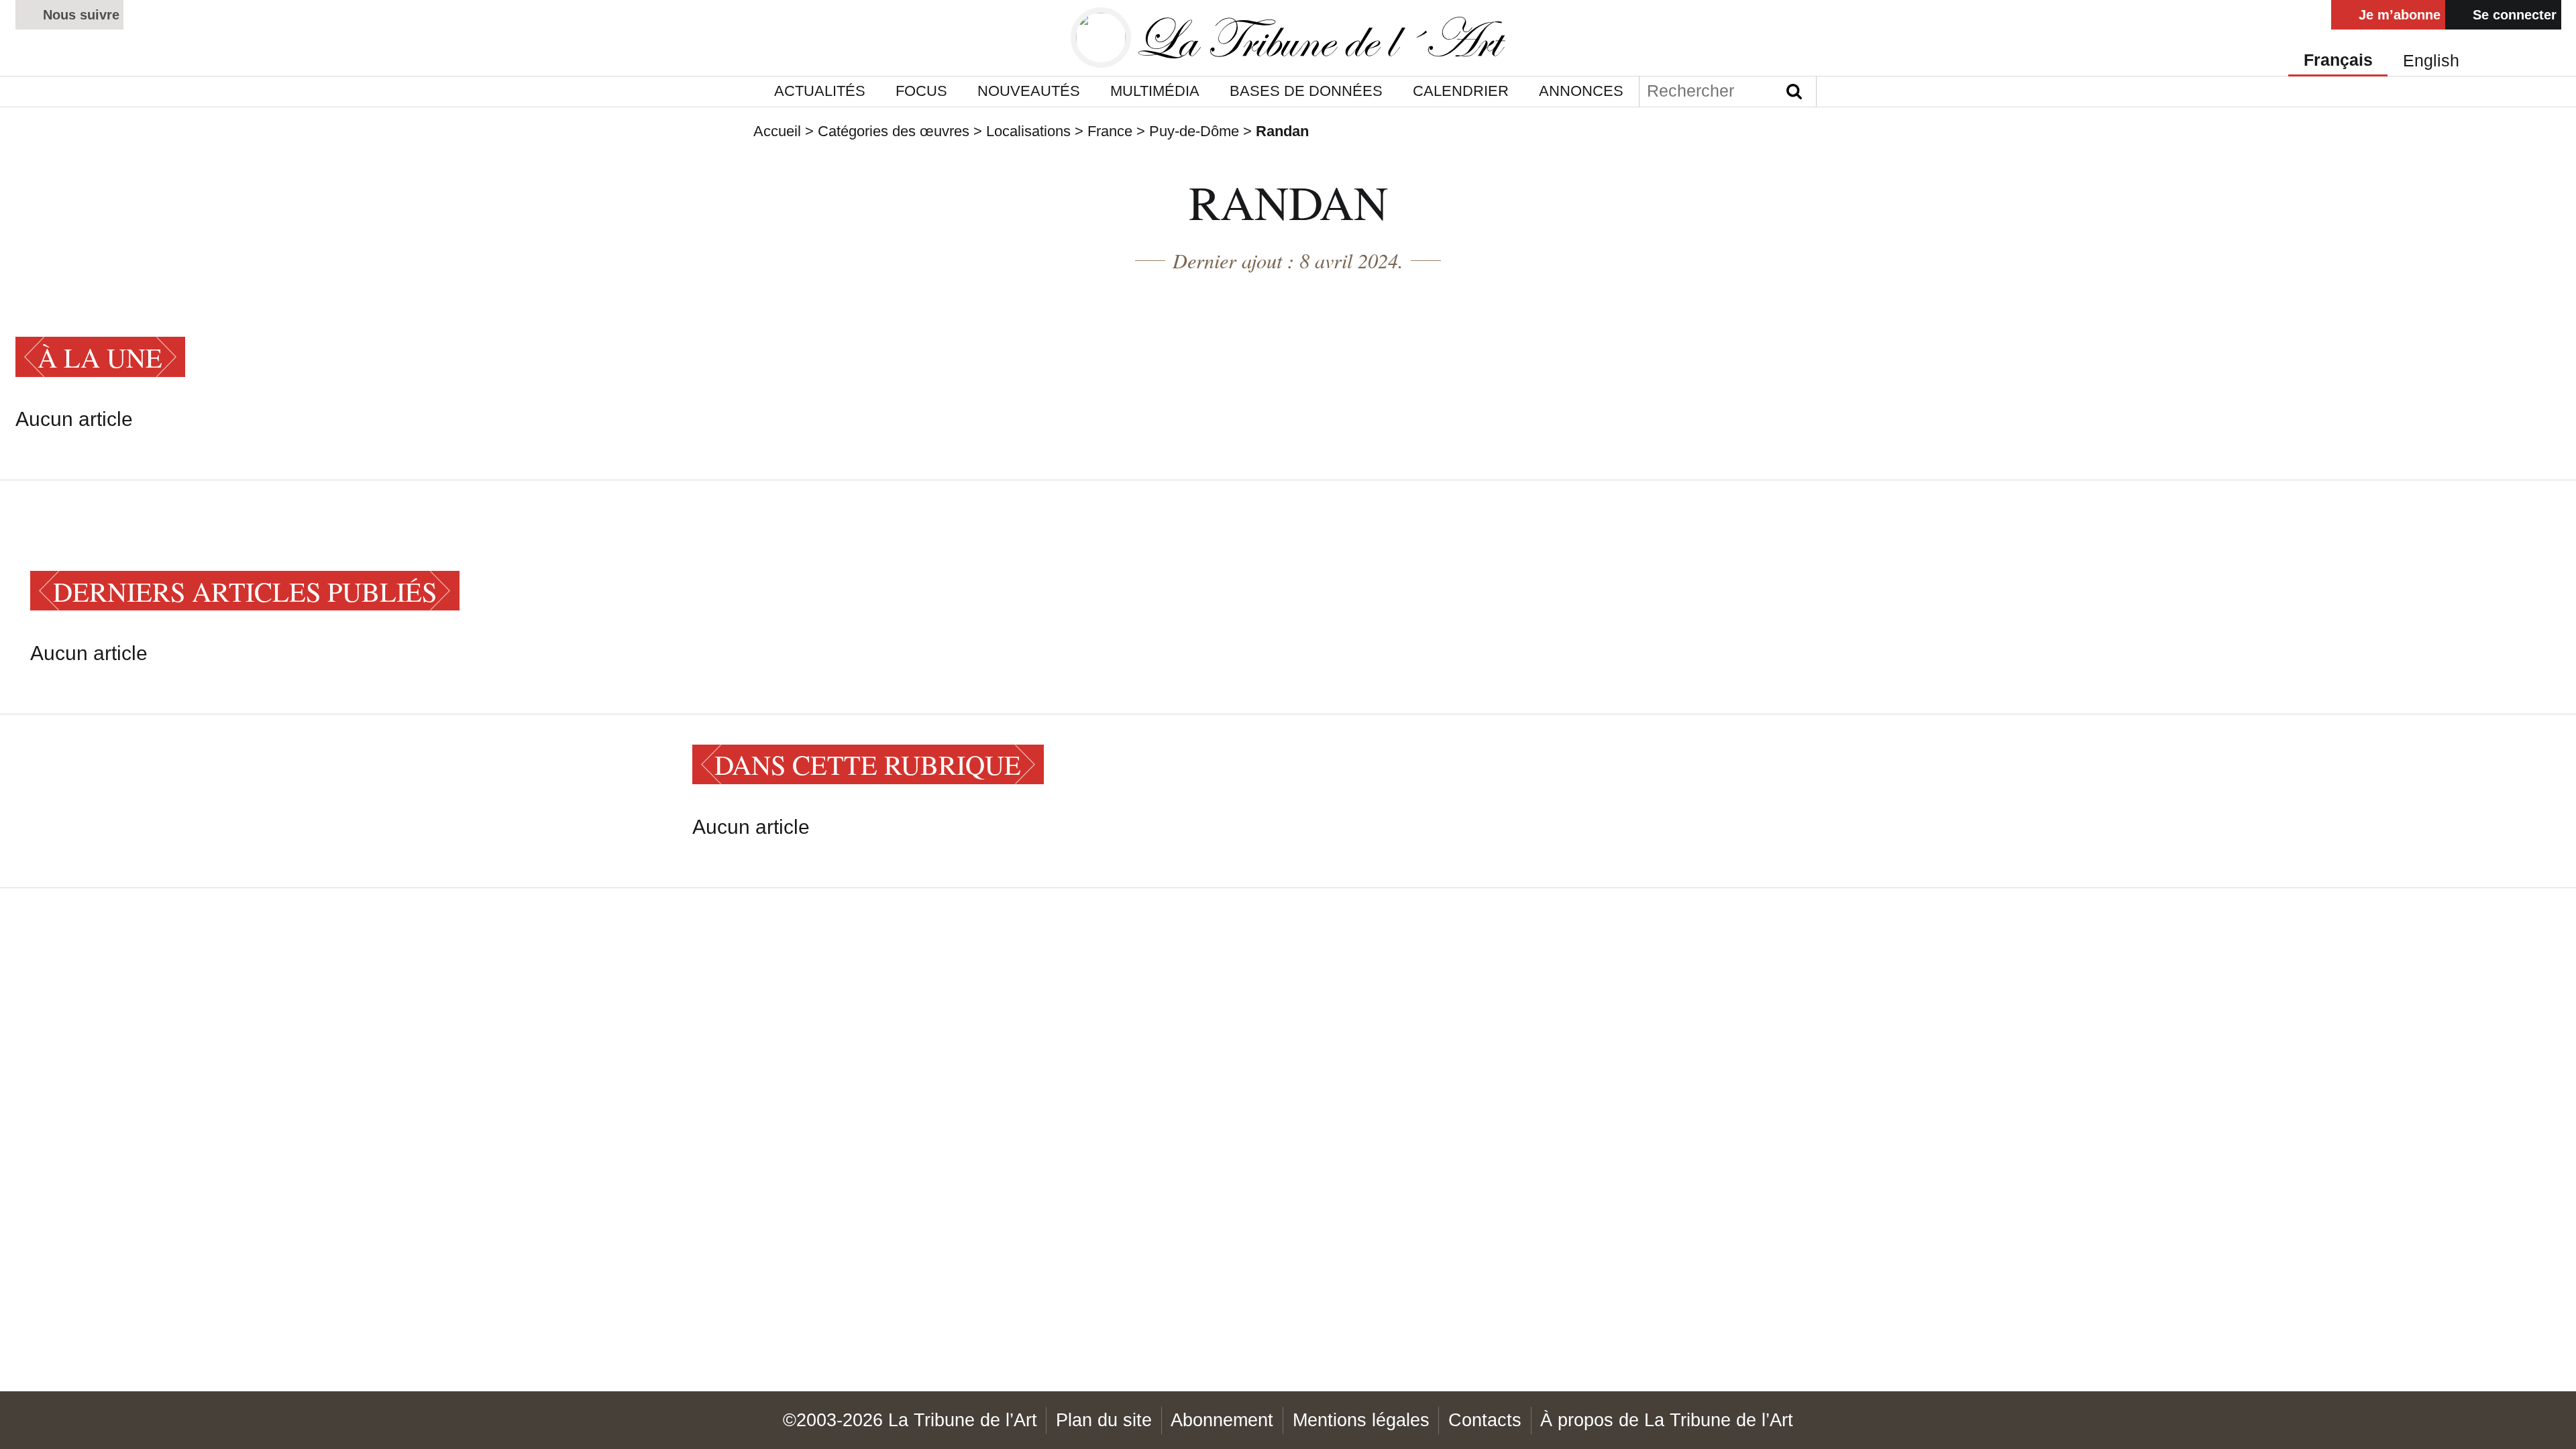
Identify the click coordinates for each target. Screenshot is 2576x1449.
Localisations (1028, 131)
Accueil (777, 131)
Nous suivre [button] (79, 14)
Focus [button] (921, 91)
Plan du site (1104, 1420)
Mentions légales (1361, 1420)
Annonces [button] (1581, 91)
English (2431, 61)
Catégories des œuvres (894, 131)
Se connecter (2513, 14)
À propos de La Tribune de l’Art (1667, 1420)
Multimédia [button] (1155, 91)
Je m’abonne (2398, 14)
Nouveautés (1029, 91)
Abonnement (1222, 1420)
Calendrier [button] (1461, 91)
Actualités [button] (820, 91)
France (1110, 131)
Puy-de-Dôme (1194, 131)
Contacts (1485, 1420)
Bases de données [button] (1306, 91)
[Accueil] (1288, 38)
